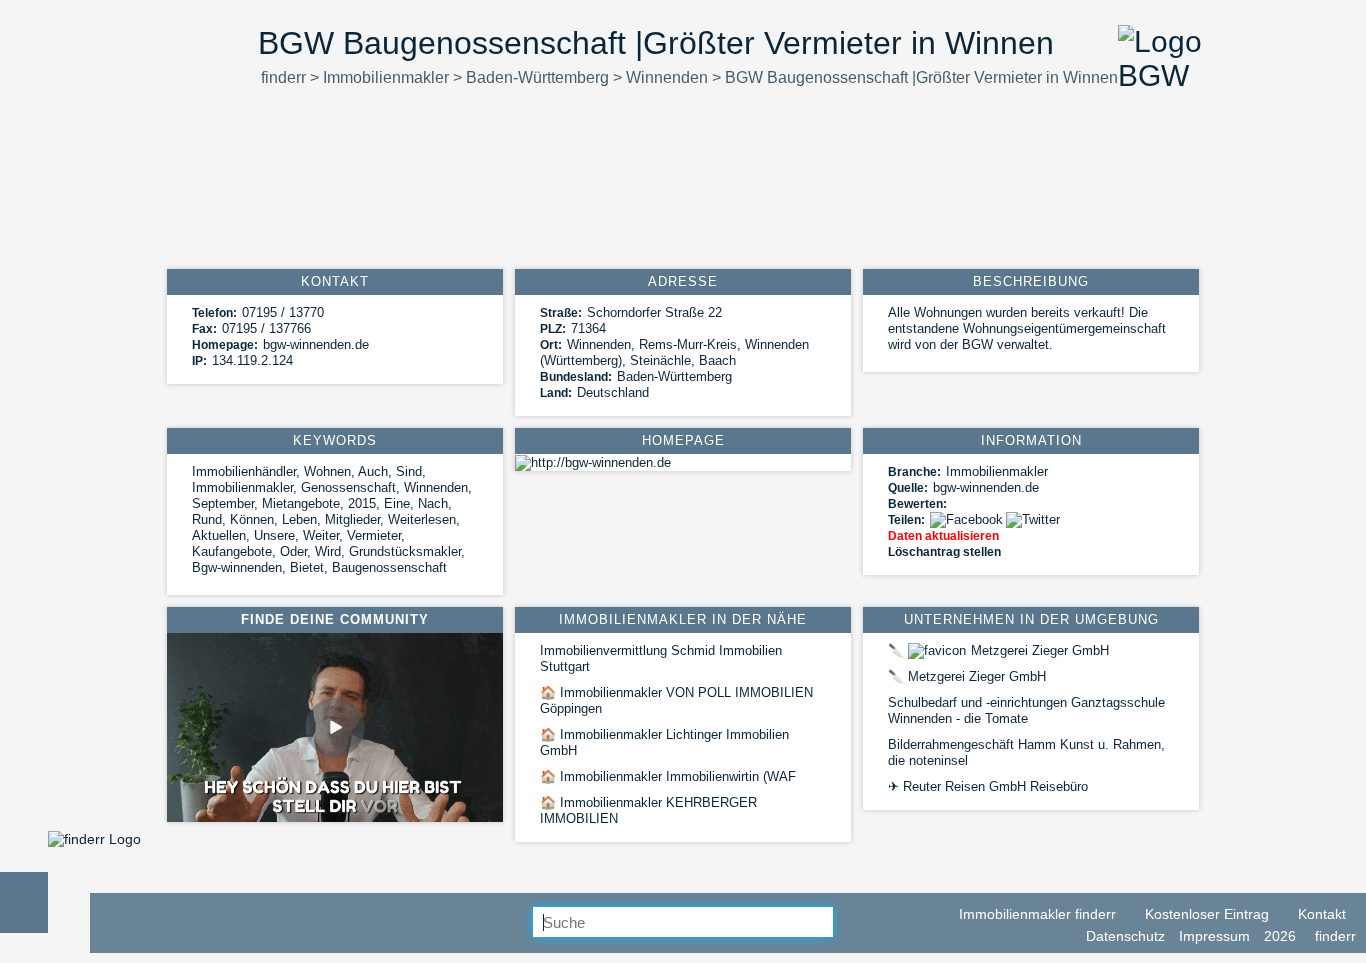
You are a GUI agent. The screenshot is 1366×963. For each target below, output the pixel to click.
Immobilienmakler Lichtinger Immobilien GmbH (664, 742)
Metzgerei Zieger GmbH (998, 650)
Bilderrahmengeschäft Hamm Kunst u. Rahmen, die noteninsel (1026, 752)
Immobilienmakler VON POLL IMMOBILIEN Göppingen (676, 700)
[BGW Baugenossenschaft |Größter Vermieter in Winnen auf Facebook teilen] (968, 519)
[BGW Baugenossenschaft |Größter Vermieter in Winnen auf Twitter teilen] (1034, 519)
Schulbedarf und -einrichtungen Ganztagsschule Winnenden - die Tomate (1026, 710)
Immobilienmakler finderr (1035, 914)
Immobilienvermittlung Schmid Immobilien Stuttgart (661, 658)
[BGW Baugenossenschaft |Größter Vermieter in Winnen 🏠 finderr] (94, 839)
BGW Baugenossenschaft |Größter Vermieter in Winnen (921, 77)
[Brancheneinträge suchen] (849, 923)
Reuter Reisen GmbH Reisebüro (988, 786)
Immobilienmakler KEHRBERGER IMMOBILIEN (648, 810)
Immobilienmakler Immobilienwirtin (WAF (668, 776)
